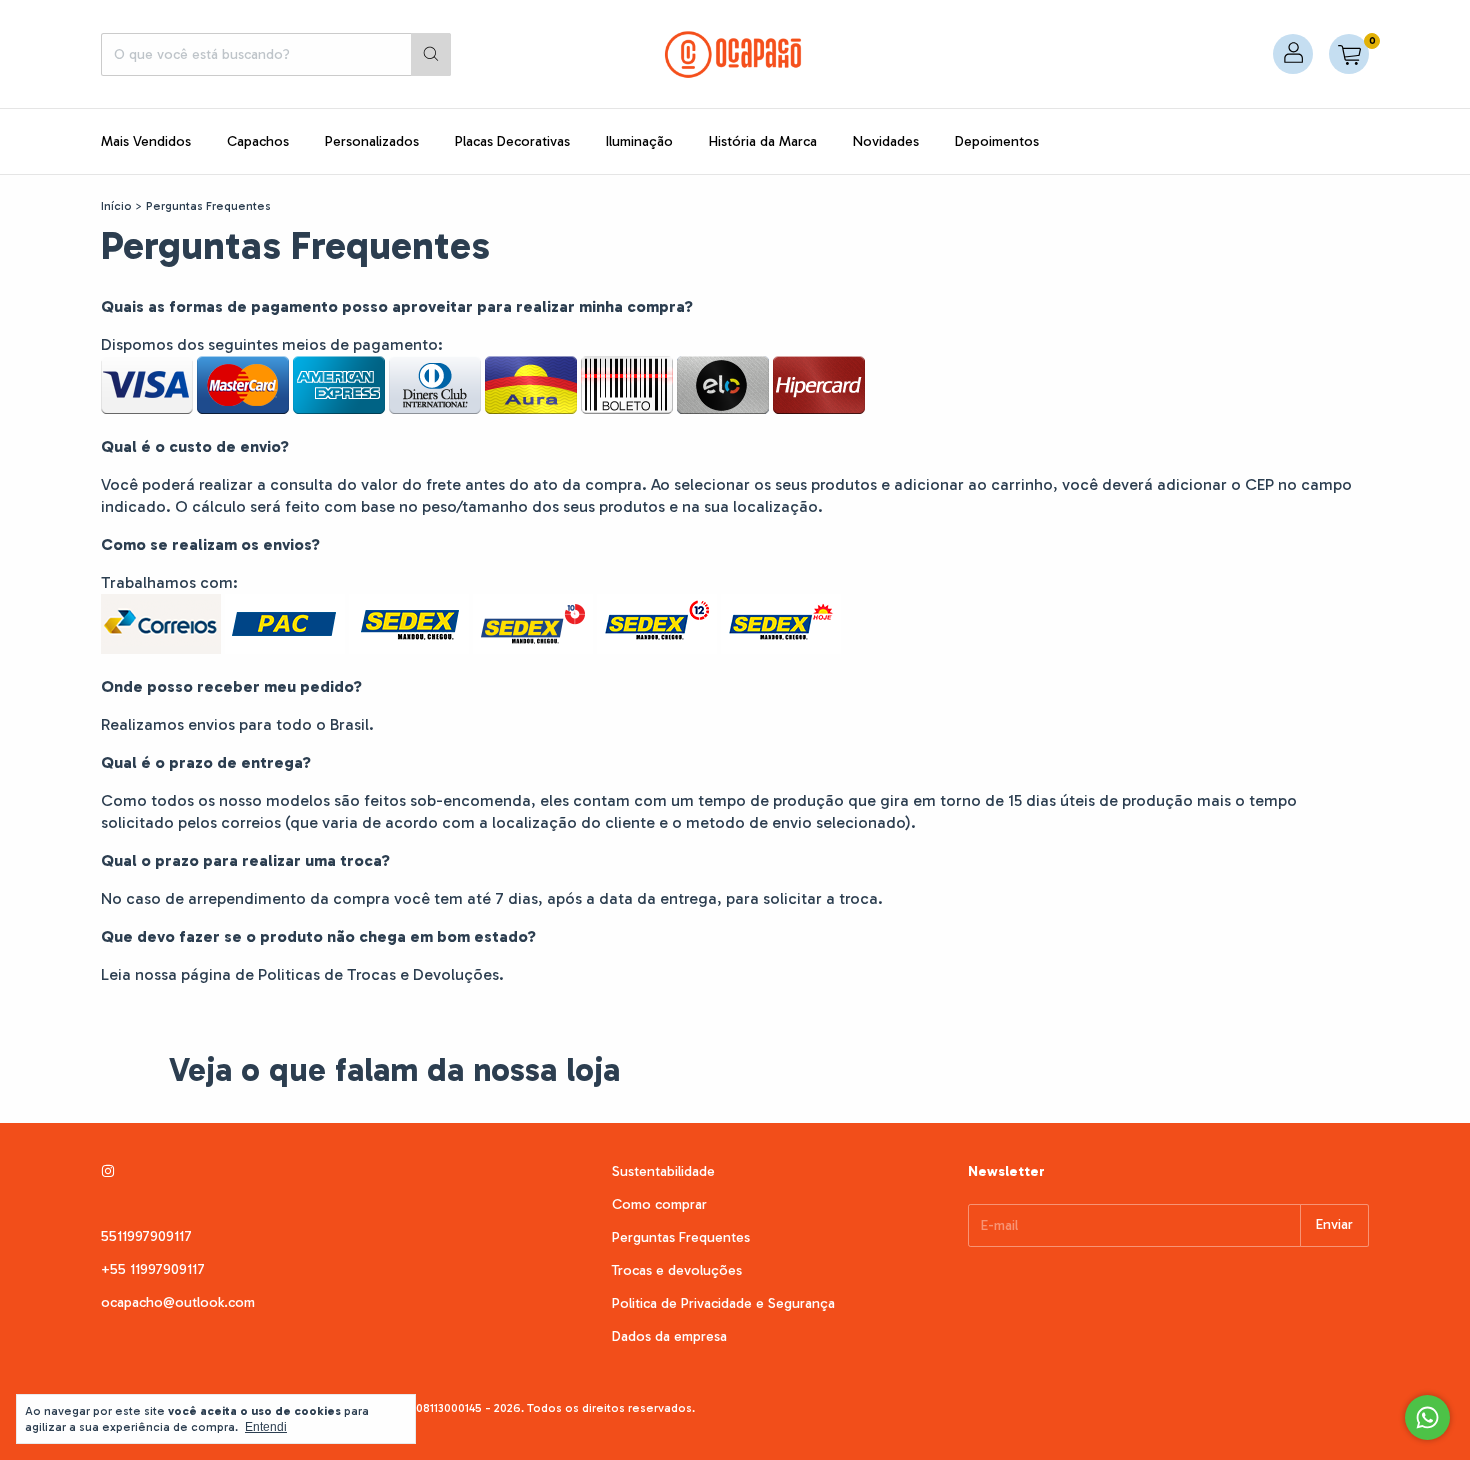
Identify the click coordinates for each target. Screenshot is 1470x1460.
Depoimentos (997, 141)
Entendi (266, 1427)
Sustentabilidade (663, 1171)
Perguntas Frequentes (681, 1237)
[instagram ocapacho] (108, 1171)
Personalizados (372, 141)
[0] (1349, 54)
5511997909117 (146, 1236)
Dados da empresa (669, 1336)
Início (116, 206)
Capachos (258, 141)
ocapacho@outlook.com (178, 1302)
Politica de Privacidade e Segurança (723, 1303)
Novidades (886, 141)
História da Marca (763, 141)
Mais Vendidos (146, 141)
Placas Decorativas (512, 141)
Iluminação (639, 141)
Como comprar (659, 1204)
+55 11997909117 (153, 1269)
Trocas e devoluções (677, 1270)
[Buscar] (431, 54)
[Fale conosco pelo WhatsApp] (1427, 1417)
